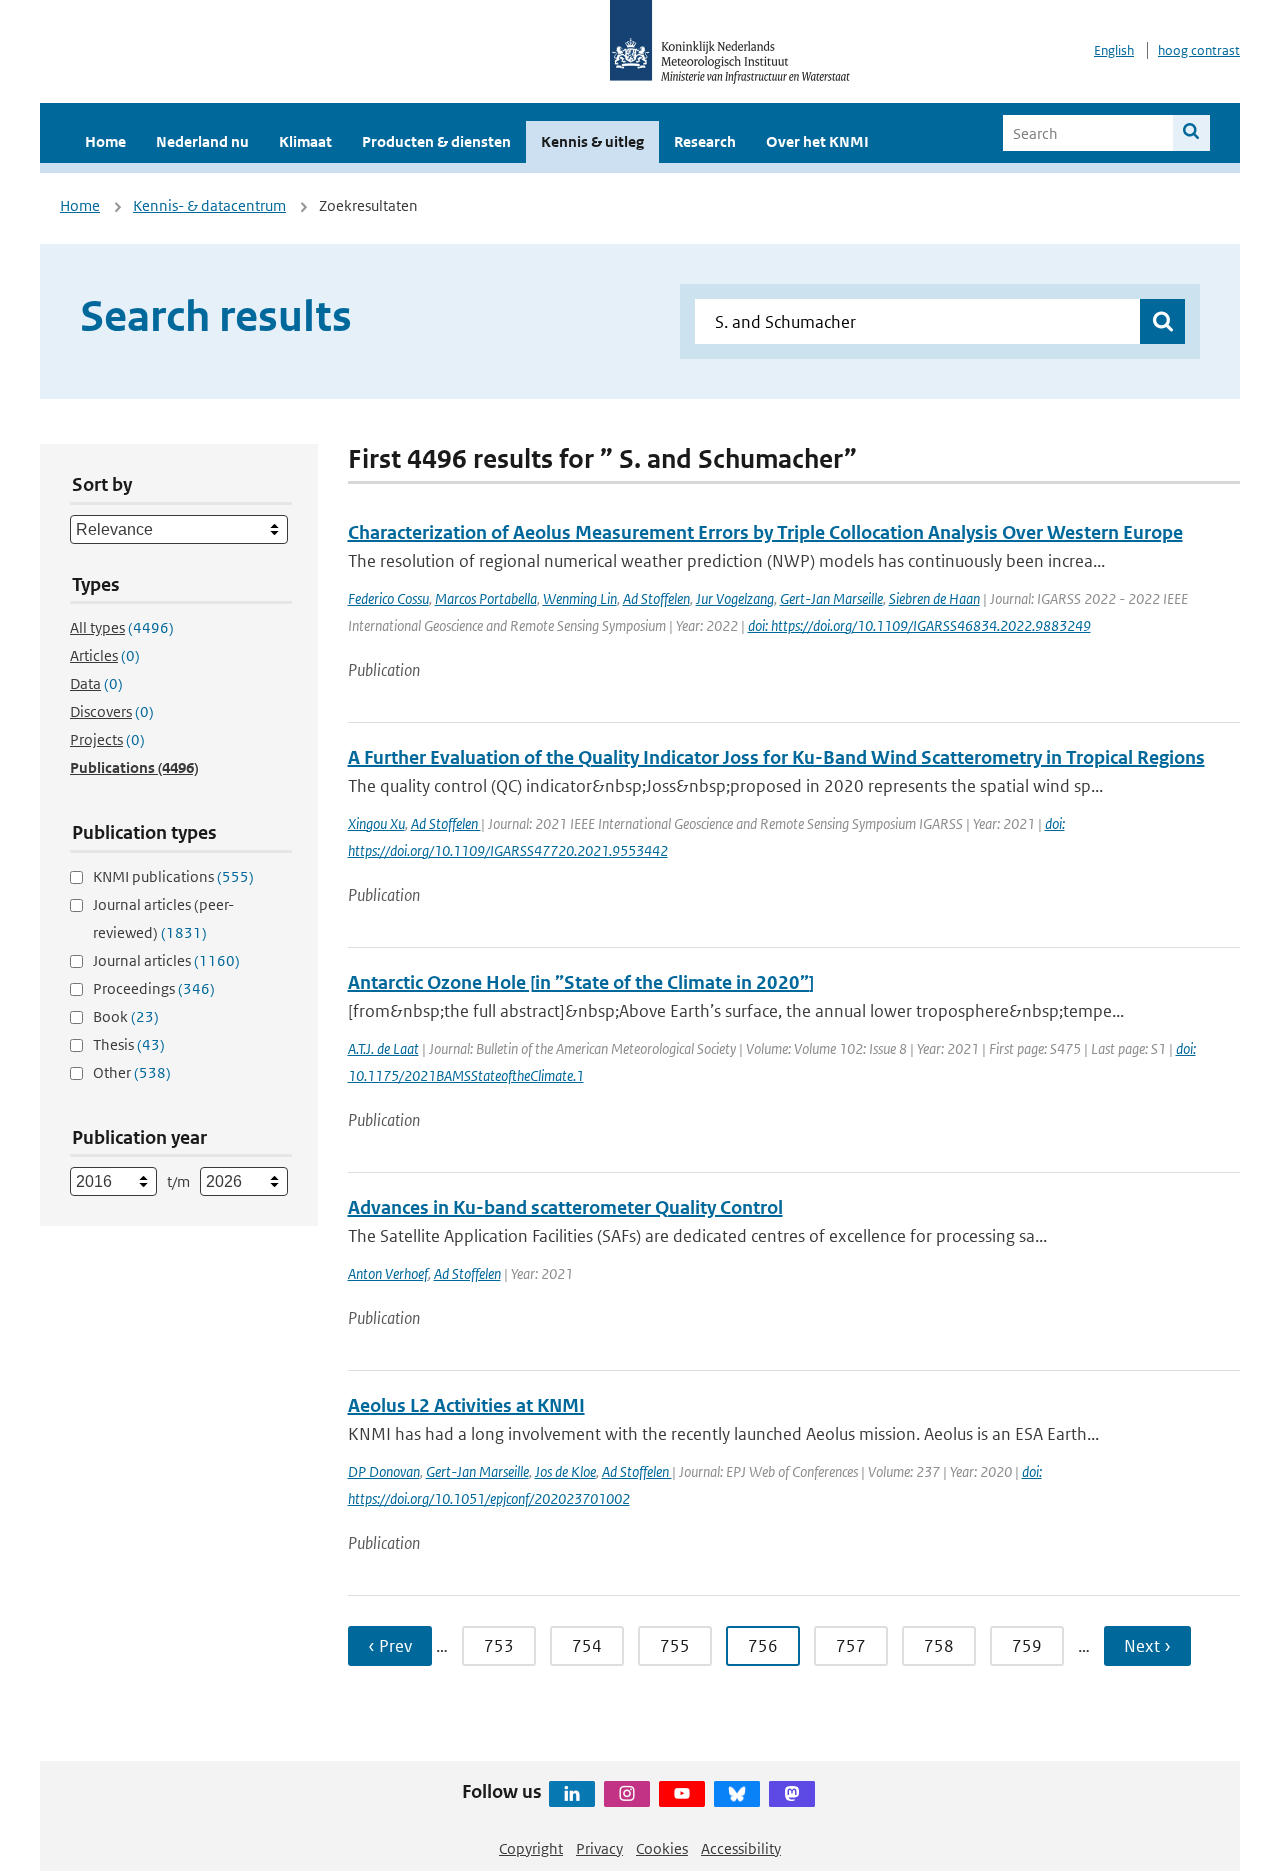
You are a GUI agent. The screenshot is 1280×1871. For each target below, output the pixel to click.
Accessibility (741, 1848)
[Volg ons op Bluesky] (737, 1794)
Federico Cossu (388, 598)
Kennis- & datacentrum (209, 205)
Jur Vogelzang (735, 598)
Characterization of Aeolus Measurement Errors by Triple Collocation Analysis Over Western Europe (765, 532)
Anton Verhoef (388, 1273)
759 (1027, 1646)
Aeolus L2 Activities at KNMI (466, 1405)
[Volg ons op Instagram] (627, 1794)
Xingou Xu (376, 823)
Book (126, 1016)
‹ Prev (390, 1646)
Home (105, 141)
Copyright (531, 1848)
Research (705, 141)
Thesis (129, 1044)
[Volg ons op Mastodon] (792, 1794)
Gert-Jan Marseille (831, 598)
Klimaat (305, 141)
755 (675, 1646)
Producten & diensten (436, 141)
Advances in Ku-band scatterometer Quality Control (565, 1207)
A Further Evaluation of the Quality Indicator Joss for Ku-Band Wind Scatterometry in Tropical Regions (776, 757)
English (1114, 50)
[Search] (1191, 133)
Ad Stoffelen (656, 598)
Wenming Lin (580, 598)
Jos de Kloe (565, 1471)
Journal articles (166, 960)
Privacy (599, 1848)
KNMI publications (173, 876)
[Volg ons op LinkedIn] (572, 1794)
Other (132, 1072)
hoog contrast (1199, 50)
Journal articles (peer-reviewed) (163, 918)
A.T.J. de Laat (383, 1048)
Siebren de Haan (934, 598)
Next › (1147, 1646)
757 (851, 1646)
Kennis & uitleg (592, 141)
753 (499, 1646)
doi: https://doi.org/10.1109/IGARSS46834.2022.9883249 (919, 625)
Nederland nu (202, 141)
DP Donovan (384, 1471)
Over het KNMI (817, 141)
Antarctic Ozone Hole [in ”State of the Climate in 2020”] (581, 982)
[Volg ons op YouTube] (682, 1794)
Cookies (662, 1848)
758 (939, 1646)
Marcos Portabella (486, 598)
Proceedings (154, 988)
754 (587, 1646)
